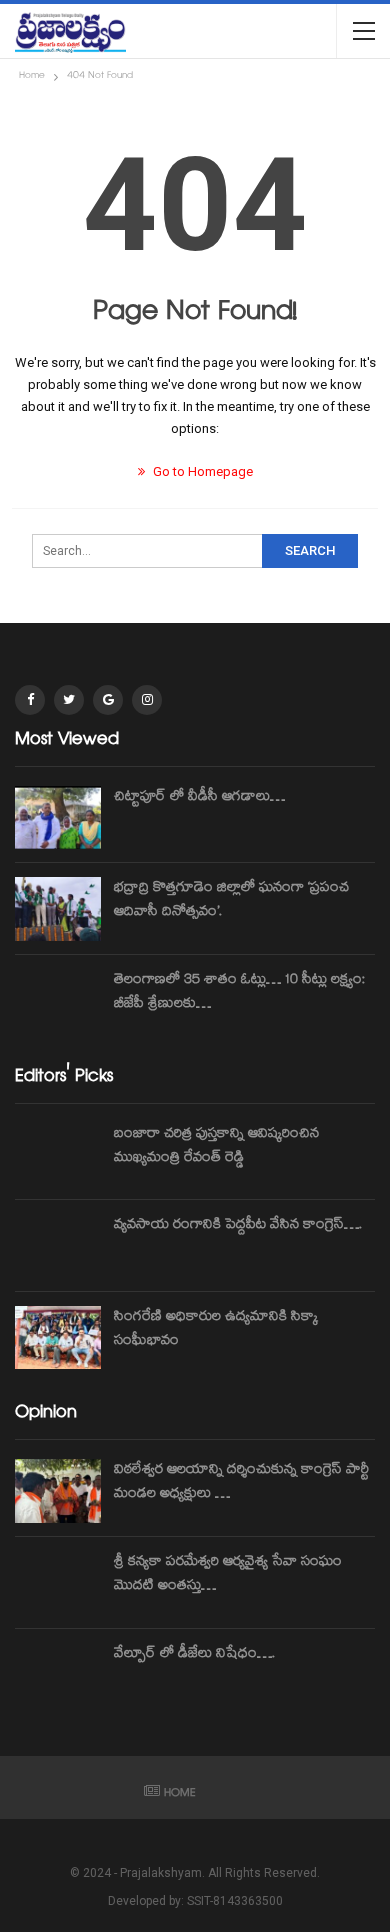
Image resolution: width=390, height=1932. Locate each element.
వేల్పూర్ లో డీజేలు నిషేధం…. (194, 1655)
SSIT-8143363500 (235, 1901)
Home (180, 1794)
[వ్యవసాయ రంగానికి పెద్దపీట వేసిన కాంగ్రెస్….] (58, 1246)
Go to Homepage (201, 471)
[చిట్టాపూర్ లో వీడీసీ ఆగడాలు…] (58, 818)
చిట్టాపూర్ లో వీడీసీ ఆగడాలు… (199, 798)
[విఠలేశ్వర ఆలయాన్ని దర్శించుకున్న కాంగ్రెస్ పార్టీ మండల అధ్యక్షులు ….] (58, 1491)
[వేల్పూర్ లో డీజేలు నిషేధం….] (58, 1675)
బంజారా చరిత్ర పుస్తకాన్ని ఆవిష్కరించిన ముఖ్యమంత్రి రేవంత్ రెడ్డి (216, 1147)
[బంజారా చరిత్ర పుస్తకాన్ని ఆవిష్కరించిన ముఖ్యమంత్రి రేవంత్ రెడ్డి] (58, 1155)
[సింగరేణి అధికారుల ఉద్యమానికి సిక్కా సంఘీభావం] (58, 1338)
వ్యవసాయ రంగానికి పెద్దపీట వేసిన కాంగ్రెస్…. (238, 1226)
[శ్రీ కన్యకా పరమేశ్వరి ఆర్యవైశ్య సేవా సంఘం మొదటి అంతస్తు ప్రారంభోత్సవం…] (58, 1583)
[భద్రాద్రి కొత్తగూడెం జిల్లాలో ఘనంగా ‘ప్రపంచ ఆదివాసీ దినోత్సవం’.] (58, 909)
